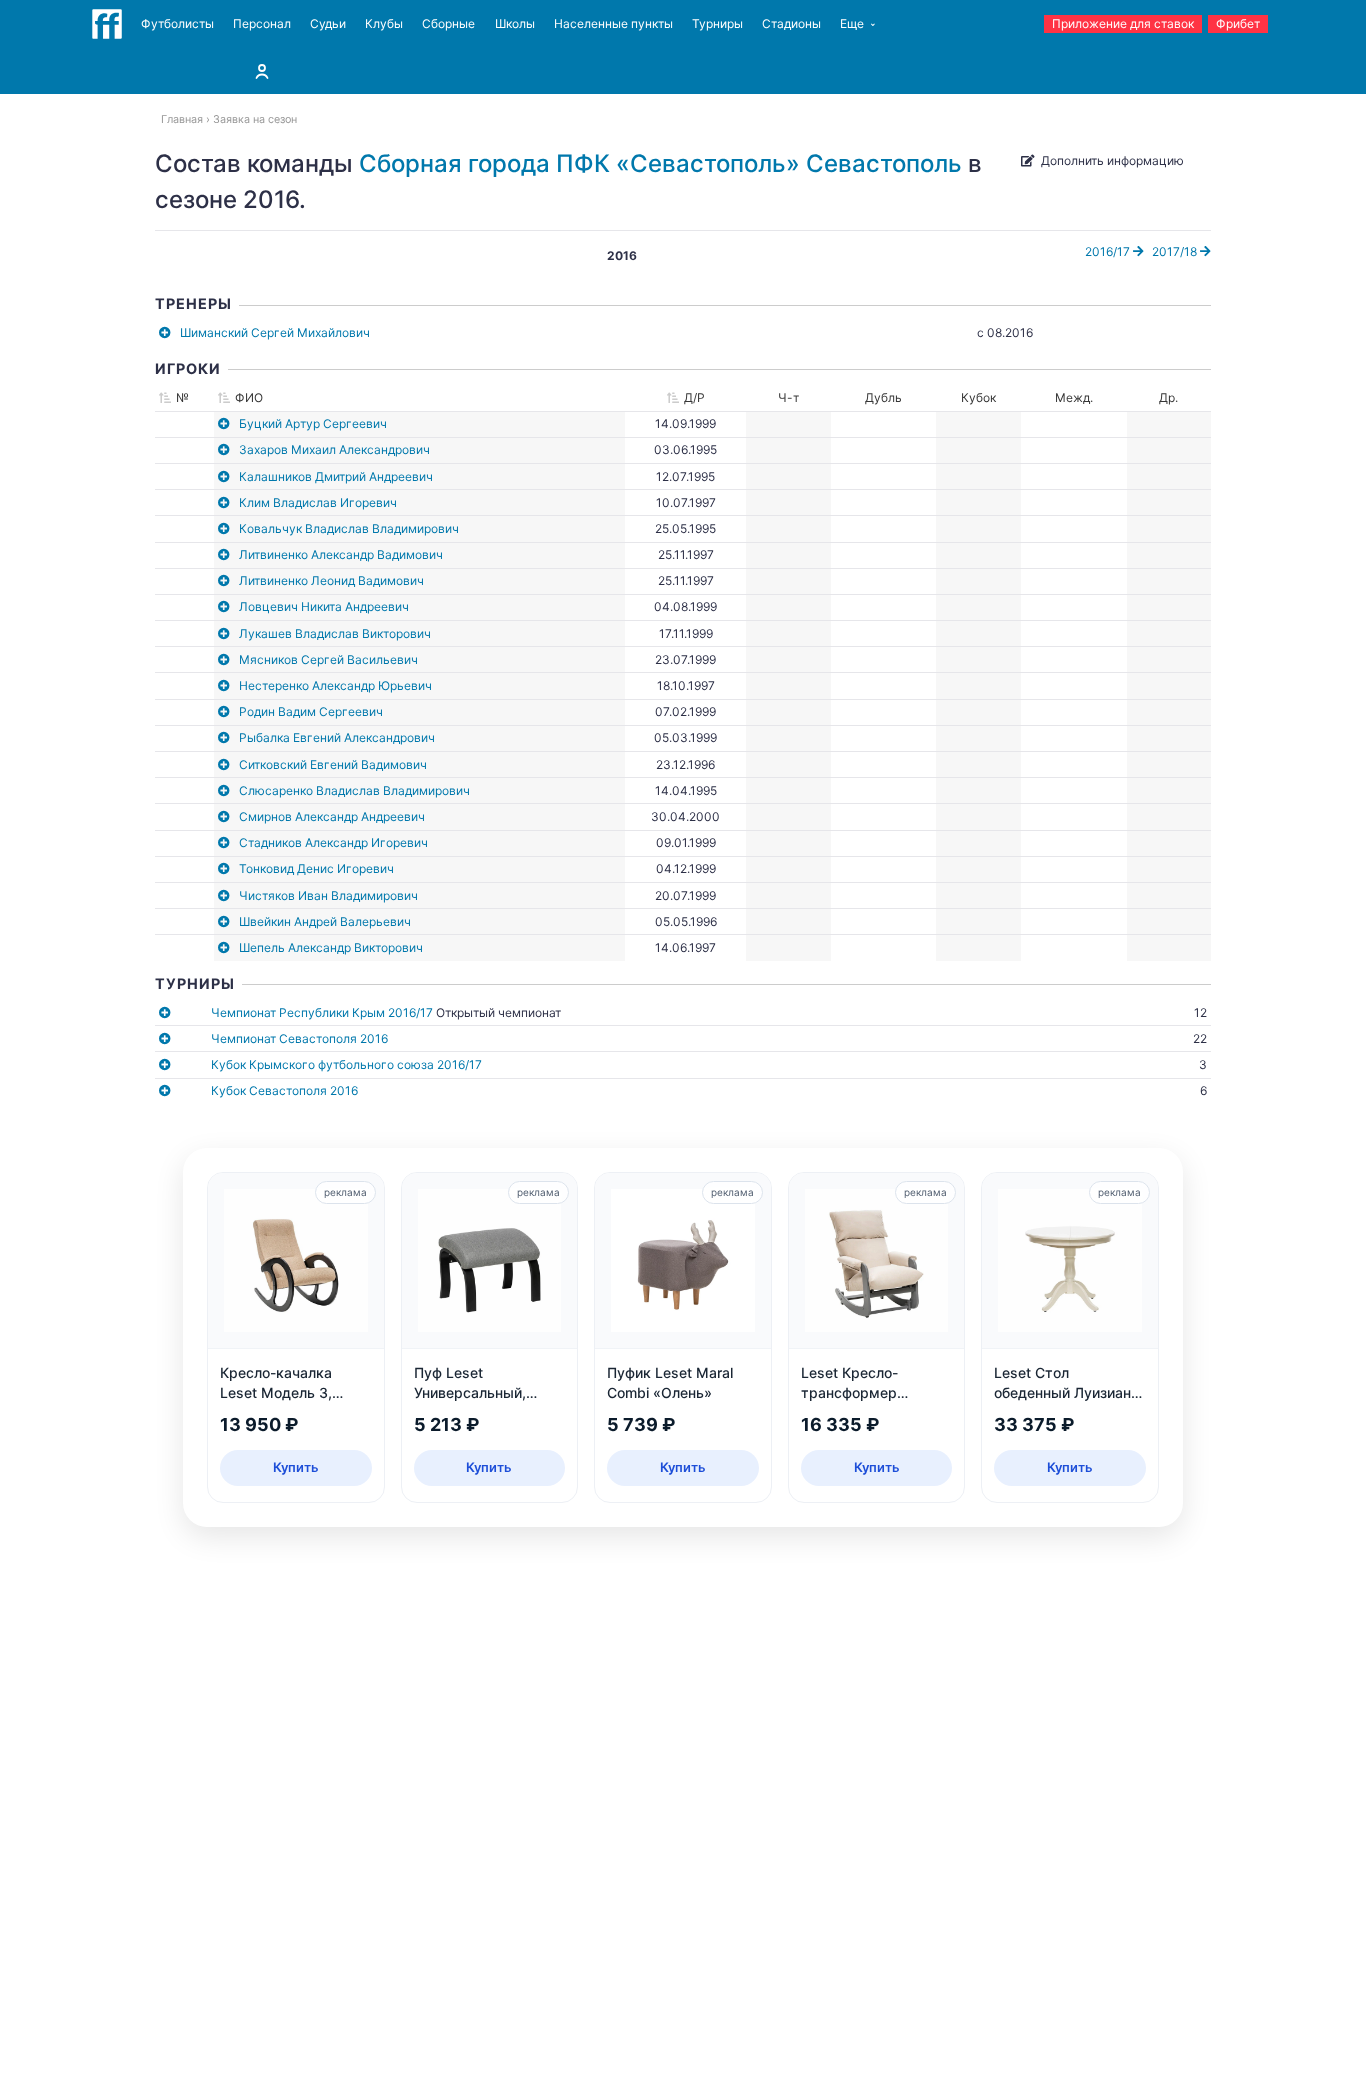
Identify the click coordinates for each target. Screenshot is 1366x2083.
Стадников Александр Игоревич (333, 842)
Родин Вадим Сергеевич (311, 711)
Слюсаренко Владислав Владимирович (354, 790)
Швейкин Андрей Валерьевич (325, 921)
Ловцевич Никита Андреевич (324, 606)
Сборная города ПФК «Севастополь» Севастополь (660, 163)
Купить (296, 1467)
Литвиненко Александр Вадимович (341, 554)
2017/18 (1176, 251)
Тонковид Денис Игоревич (316, 868)
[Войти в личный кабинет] (262, 71)
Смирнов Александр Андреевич (332, 816)
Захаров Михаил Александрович (334, 449)
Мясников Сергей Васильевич (328, 659)
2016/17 (1109, 251)
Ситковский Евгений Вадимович (333, 764)
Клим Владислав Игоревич (318, 502)
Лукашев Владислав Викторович (335, 633)
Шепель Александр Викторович (331, 947)
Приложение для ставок (1123, 23)
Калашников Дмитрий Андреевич (336, 476)
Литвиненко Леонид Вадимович (331, 580)
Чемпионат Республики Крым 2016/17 (322, 1012)
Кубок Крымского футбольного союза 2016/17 (346, 1064)
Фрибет (1238, 23)
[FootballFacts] (107, 24)
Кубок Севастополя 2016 (284, 1090)
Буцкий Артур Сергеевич (313, 423)
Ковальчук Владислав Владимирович (349, 528)
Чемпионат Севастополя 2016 (299, 1038)
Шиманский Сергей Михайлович (275, 332)
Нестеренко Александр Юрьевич (335, 685)
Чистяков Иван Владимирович (328, 895)
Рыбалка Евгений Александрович (337, 737)
